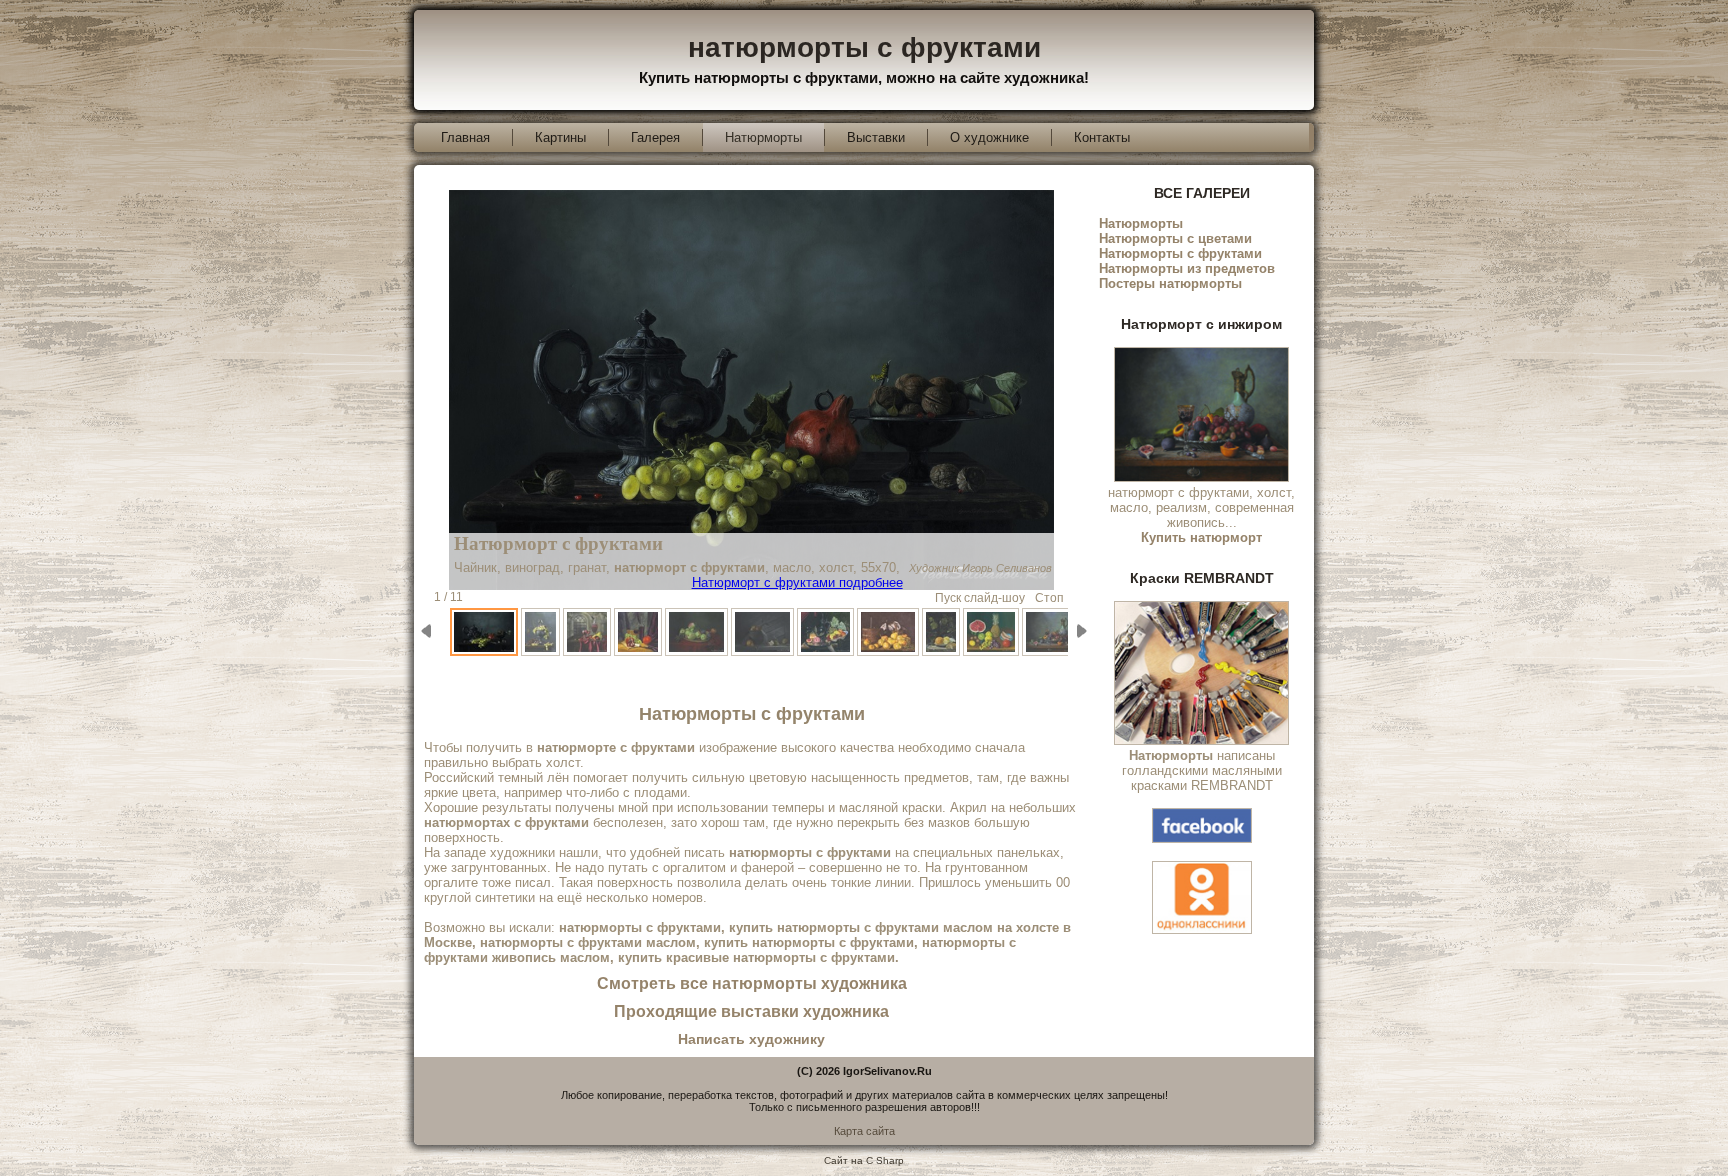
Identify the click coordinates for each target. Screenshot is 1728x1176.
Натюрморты (763, 137)
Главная (465, 137)
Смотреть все (752, 983)
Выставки (876, 137)
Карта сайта (864, 1131)
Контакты (1102, 137)
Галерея (655, 137)
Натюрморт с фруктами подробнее (797, 582)
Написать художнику (751, 1039)
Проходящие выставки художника (751, 1011)
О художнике (989, 137)
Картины (560, 137)
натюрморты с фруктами (864, 47)
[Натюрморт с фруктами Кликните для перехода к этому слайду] (485, 632)
